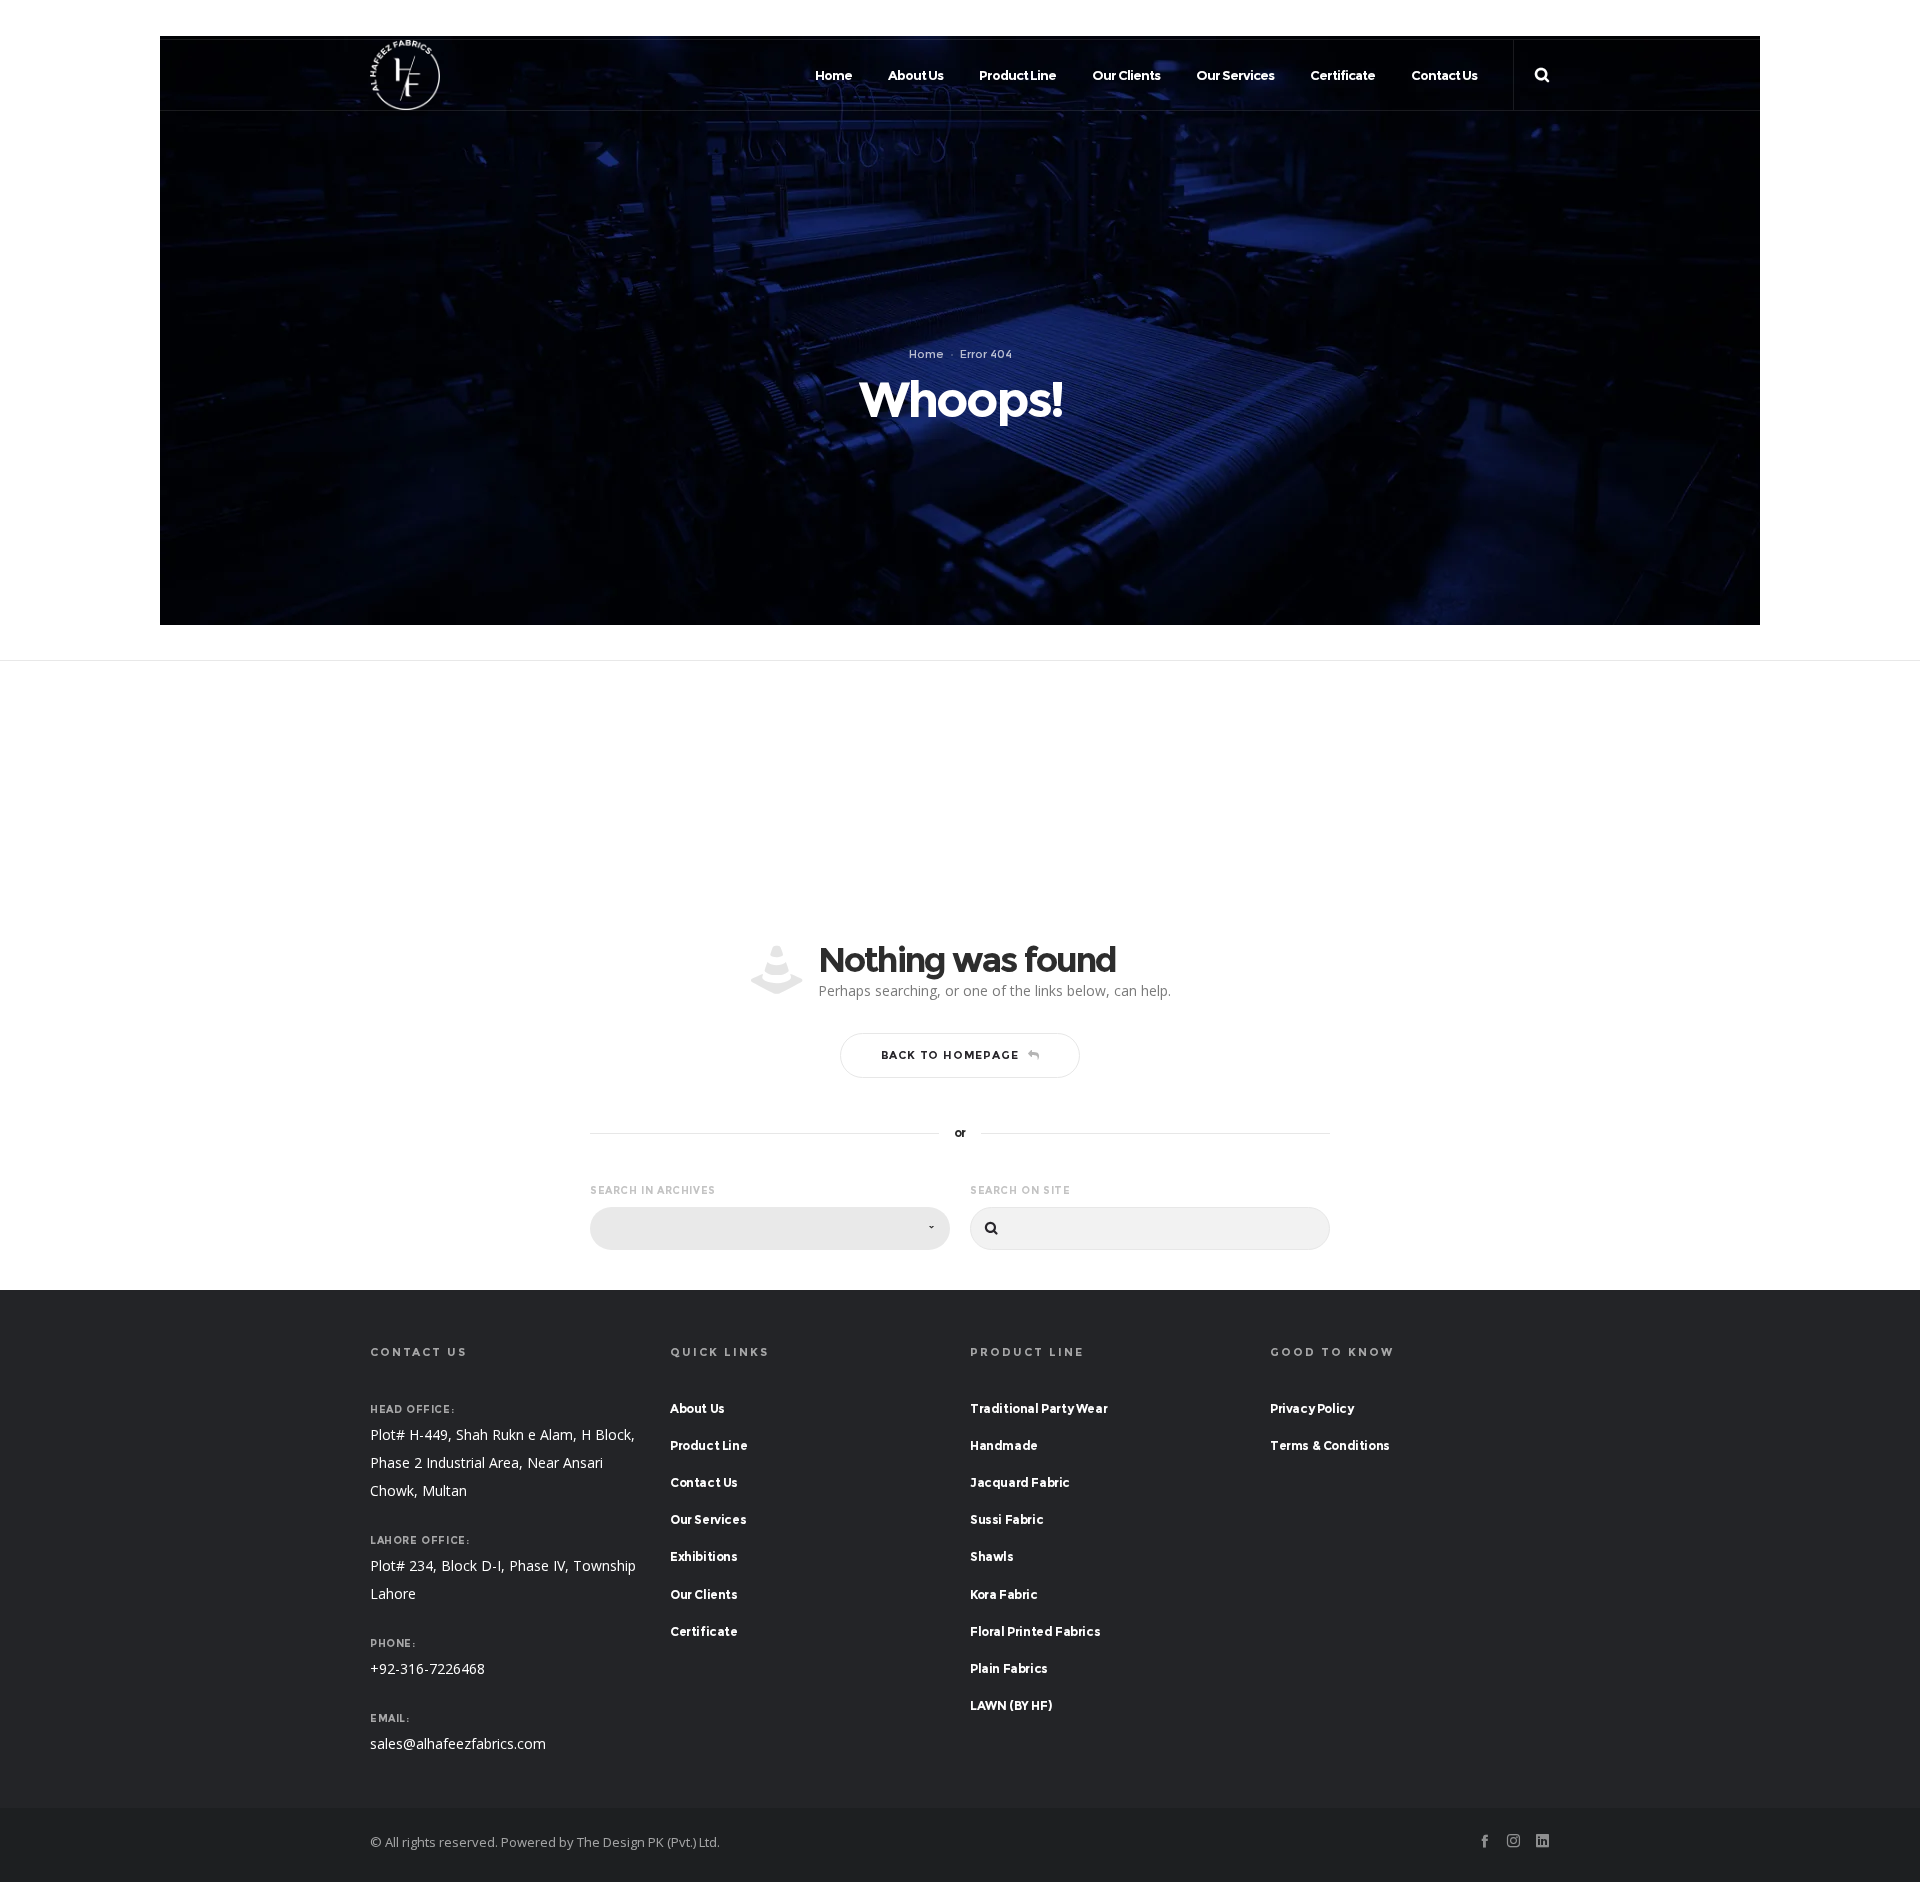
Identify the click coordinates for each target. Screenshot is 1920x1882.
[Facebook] (1484, 19)
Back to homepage (950, 1055)
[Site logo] (405, 75)
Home (926, 354)
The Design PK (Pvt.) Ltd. (648, 1842)
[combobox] (770, 1228)
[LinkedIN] (1542, 19)
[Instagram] (1513, 19)
